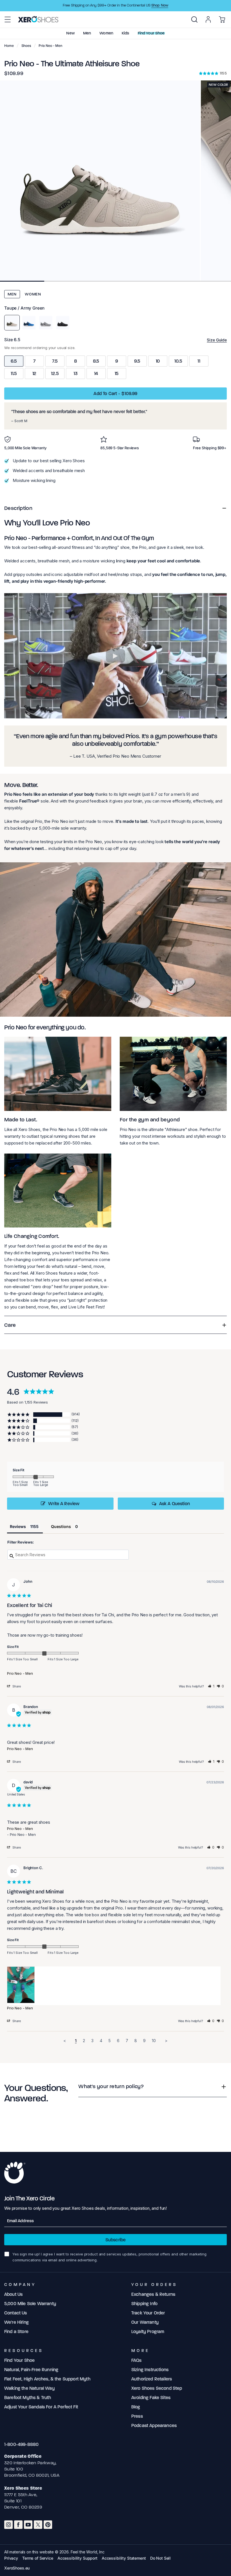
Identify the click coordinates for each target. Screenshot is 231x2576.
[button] (8, 19)
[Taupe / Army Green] (12, 323)
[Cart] (222, 19)
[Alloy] (46, 323)
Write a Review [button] (64, 1504)
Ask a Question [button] (175, 1504)
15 (117, 373)
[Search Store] (194, 19)
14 (96, 373)
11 (199, 361)
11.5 (14, 373)
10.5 (178, 361)
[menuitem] (194, 19)
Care (10, 1325)
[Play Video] (115, 656)
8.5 (96, 361)
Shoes (26, 46)
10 (158, 361)
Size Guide (217, 340)
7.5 (55, 361)
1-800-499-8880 (21, 2444)
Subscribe (115, 2240)
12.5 (55, 373)
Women (33, 294)
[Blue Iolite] (29, 323)
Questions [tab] (61, 1526)
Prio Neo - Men (20, 1673)
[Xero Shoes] (38, 19)
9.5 (137, 361)
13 (75, 373)
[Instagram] (8, 2525)
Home (9, 46)
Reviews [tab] (18, 1526)
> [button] (166, 2041)
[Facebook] (18, 2525)
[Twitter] (38, 2525)
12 (35, 373)
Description (18, 508)
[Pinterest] (48, 2525)
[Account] (208, 19)
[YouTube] (28, 2525)
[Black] (63, 323)
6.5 (14, 361)
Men (12, 294)
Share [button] (16, 1686)
